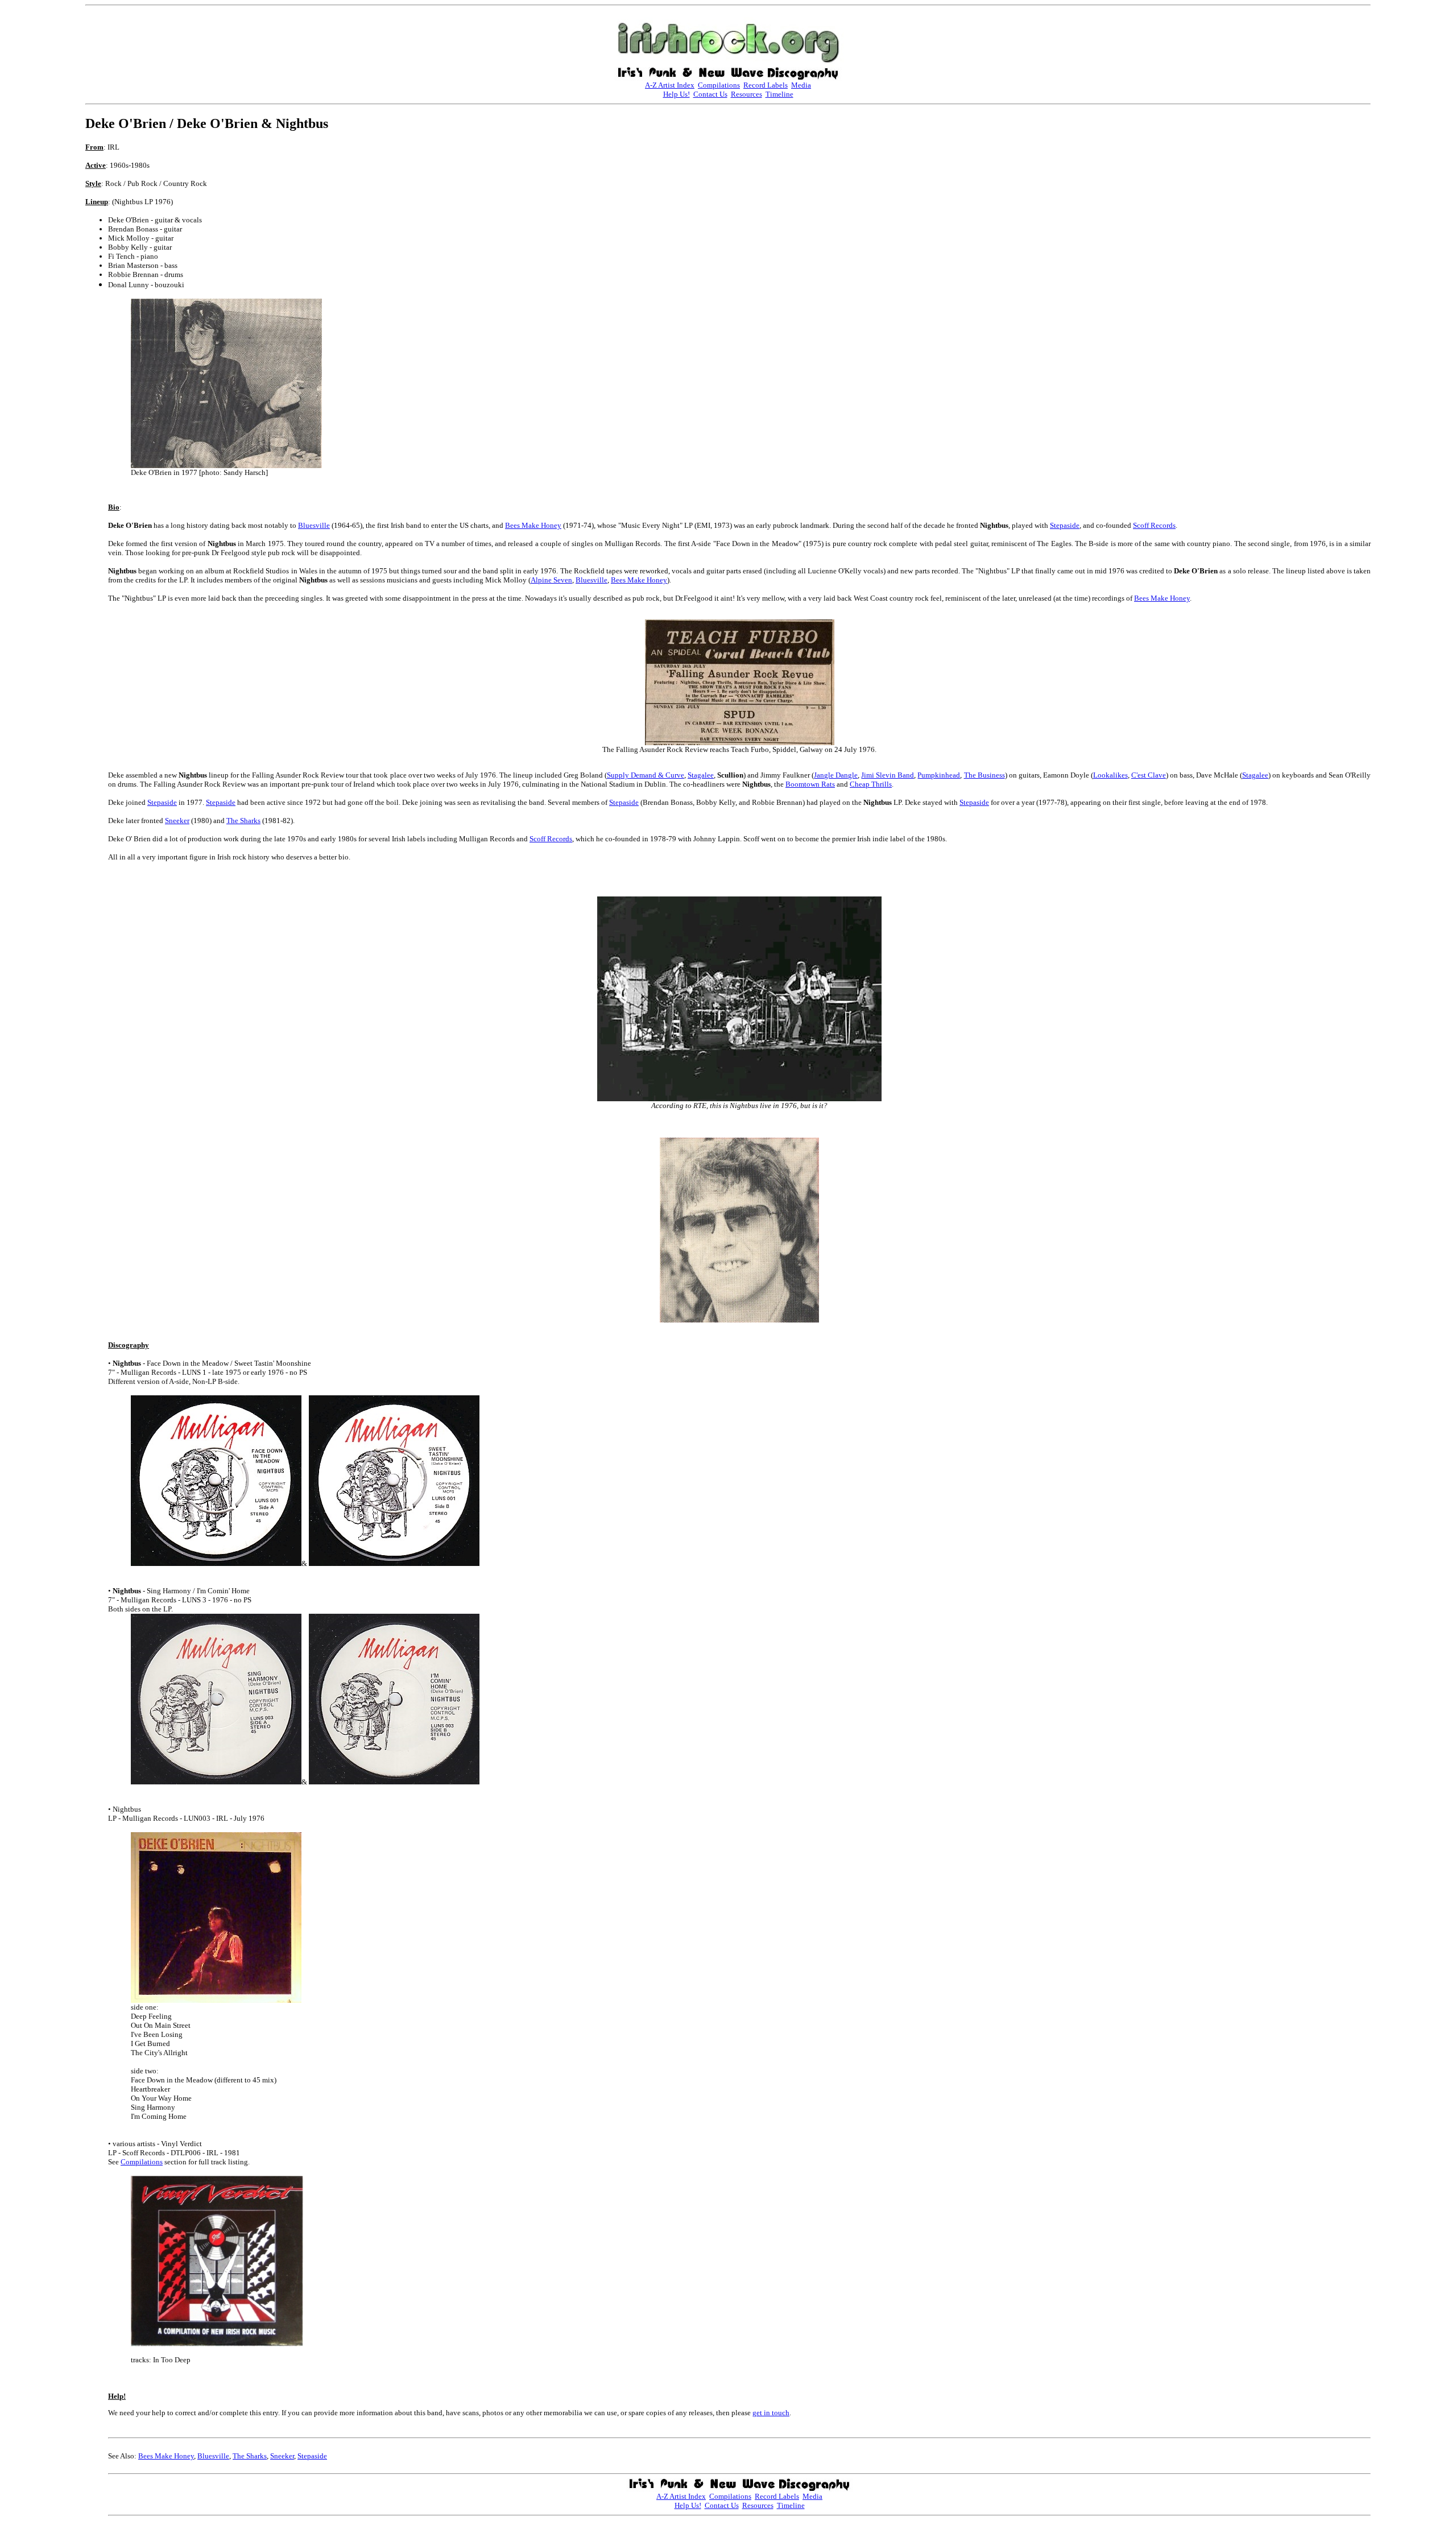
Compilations (719, 85)
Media (801, 85)
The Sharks (243, 821)
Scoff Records (1154, 525)
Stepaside (1065, 525)
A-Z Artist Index (670, 85)
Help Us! (677, 94)
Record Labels (766, 85)
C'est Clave (1149, 775)
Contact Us (710, 94)
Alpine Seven (551, 580)
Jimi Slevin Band (888, 775)
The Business (985, 775)
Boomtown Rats (810, 784)
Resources (746, 94)
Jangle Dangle (836, 775)
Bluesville (314, 525)
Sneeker (177, 821)
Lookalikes (1110, 775)
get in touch (771, 2413)
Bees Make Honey (533, 525)
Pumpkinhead (939, 775)
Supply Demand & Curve (646, 775)
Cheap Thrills (871, 784)
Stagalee (701, 775)
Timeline (779, 94)
